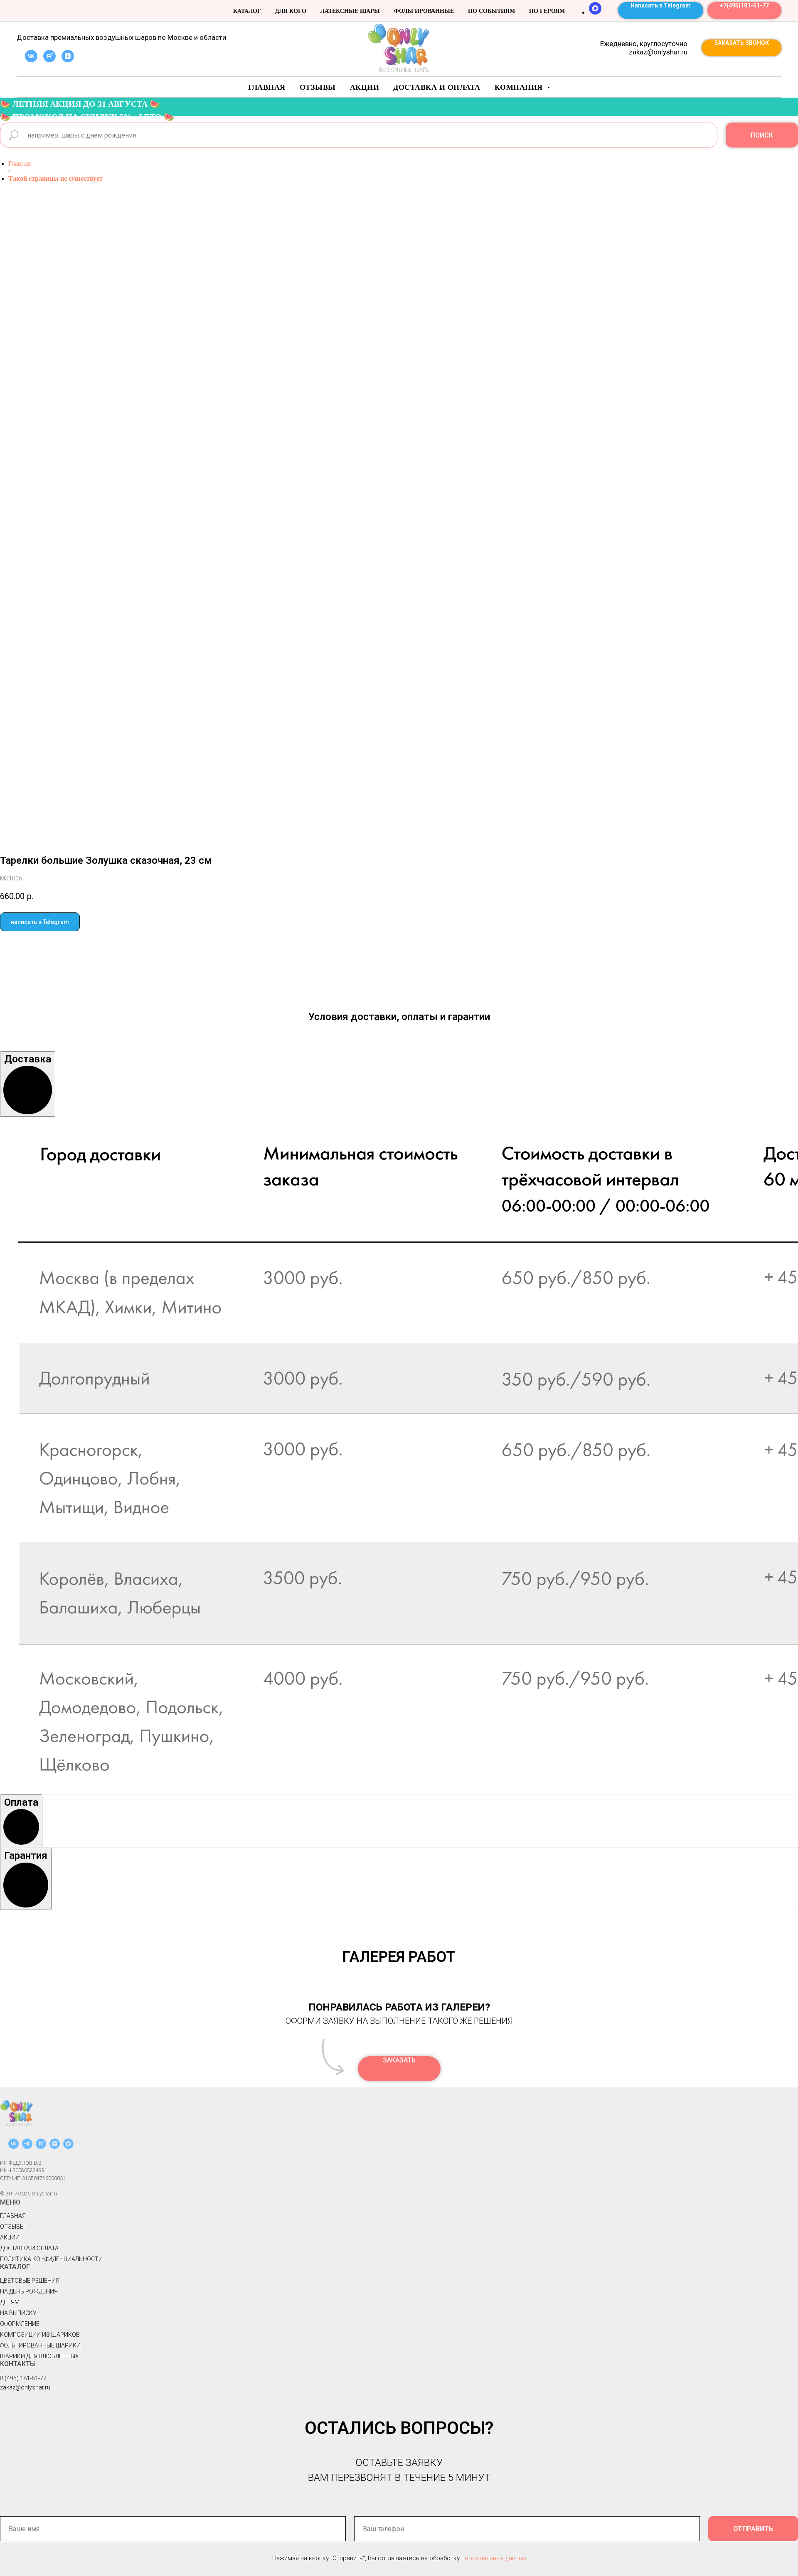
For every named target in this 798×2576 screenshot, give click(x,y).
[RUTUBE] (41, 2147)
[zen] (68, 60)
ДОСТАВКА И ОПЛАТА (29, 2248)
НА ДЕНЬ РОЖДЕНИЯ (29, 2291)
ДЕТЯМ (10, 2302)
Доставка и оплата (437, 87)
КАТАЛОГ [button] (247, 11)
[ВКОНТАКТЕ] (14, 2147)
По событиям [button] (491, 11)
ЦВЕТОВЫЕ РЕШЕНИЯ (30, 2281)
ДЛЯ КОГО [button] (291, 11)
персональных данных (494, 2558)
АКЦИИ (365, 87)
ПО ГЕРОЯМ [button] (547, 11)
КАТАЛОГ (15, 2267)
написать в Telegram (40, 922)
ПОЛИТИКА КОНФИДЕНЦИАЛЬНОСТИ (51, 2259)
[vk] (31, 60)
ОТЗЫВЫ (12, 2227)
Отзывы (318, 87)
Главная (267, 87)
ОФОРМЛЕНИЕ (20, 2324)
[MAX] (595, 12)
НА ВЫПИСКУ (18, 2313)
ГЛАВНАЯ (13, 2216)
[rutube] (49, 60)
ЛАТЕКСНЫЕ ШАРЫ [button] (350, 11)
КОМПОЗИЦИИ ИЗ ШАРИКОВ (40, 2335)
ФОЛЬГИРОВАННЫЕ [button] (424, 11)
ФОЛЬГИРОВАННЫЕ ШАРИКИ (40, 2345)
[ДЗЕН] (55, 2147)
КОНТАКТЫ (18, 2364)
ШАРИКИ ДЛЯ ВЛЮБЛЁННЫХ (39, 2356)
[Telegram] (27, 2147)
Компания (520, 87)
